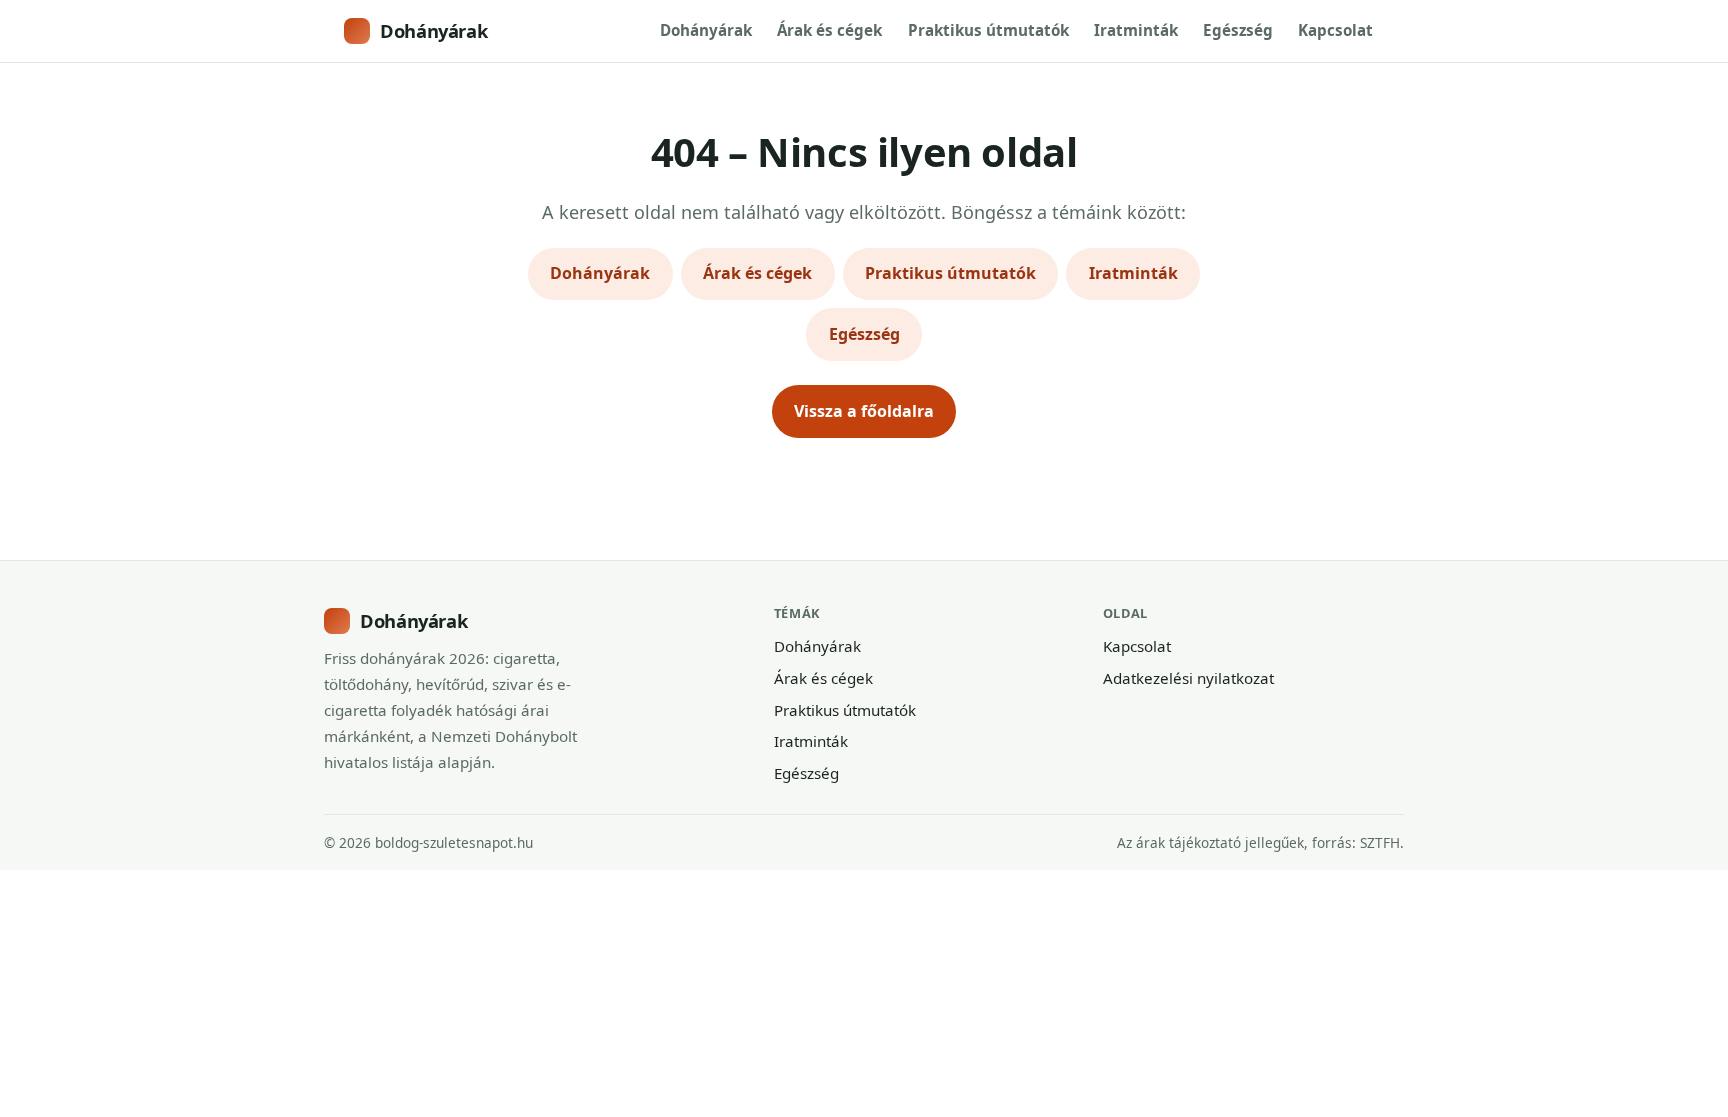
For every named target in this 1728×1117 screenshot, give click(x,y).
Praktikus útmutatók (988, 30)
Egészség (1238, 30)
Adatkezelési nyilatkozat (1188, 678)
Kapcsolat (1335, 30)
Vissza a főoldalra (864, 411)
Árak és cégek (829, 30)
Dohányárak (433, 30)
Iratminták (1136, 30)
